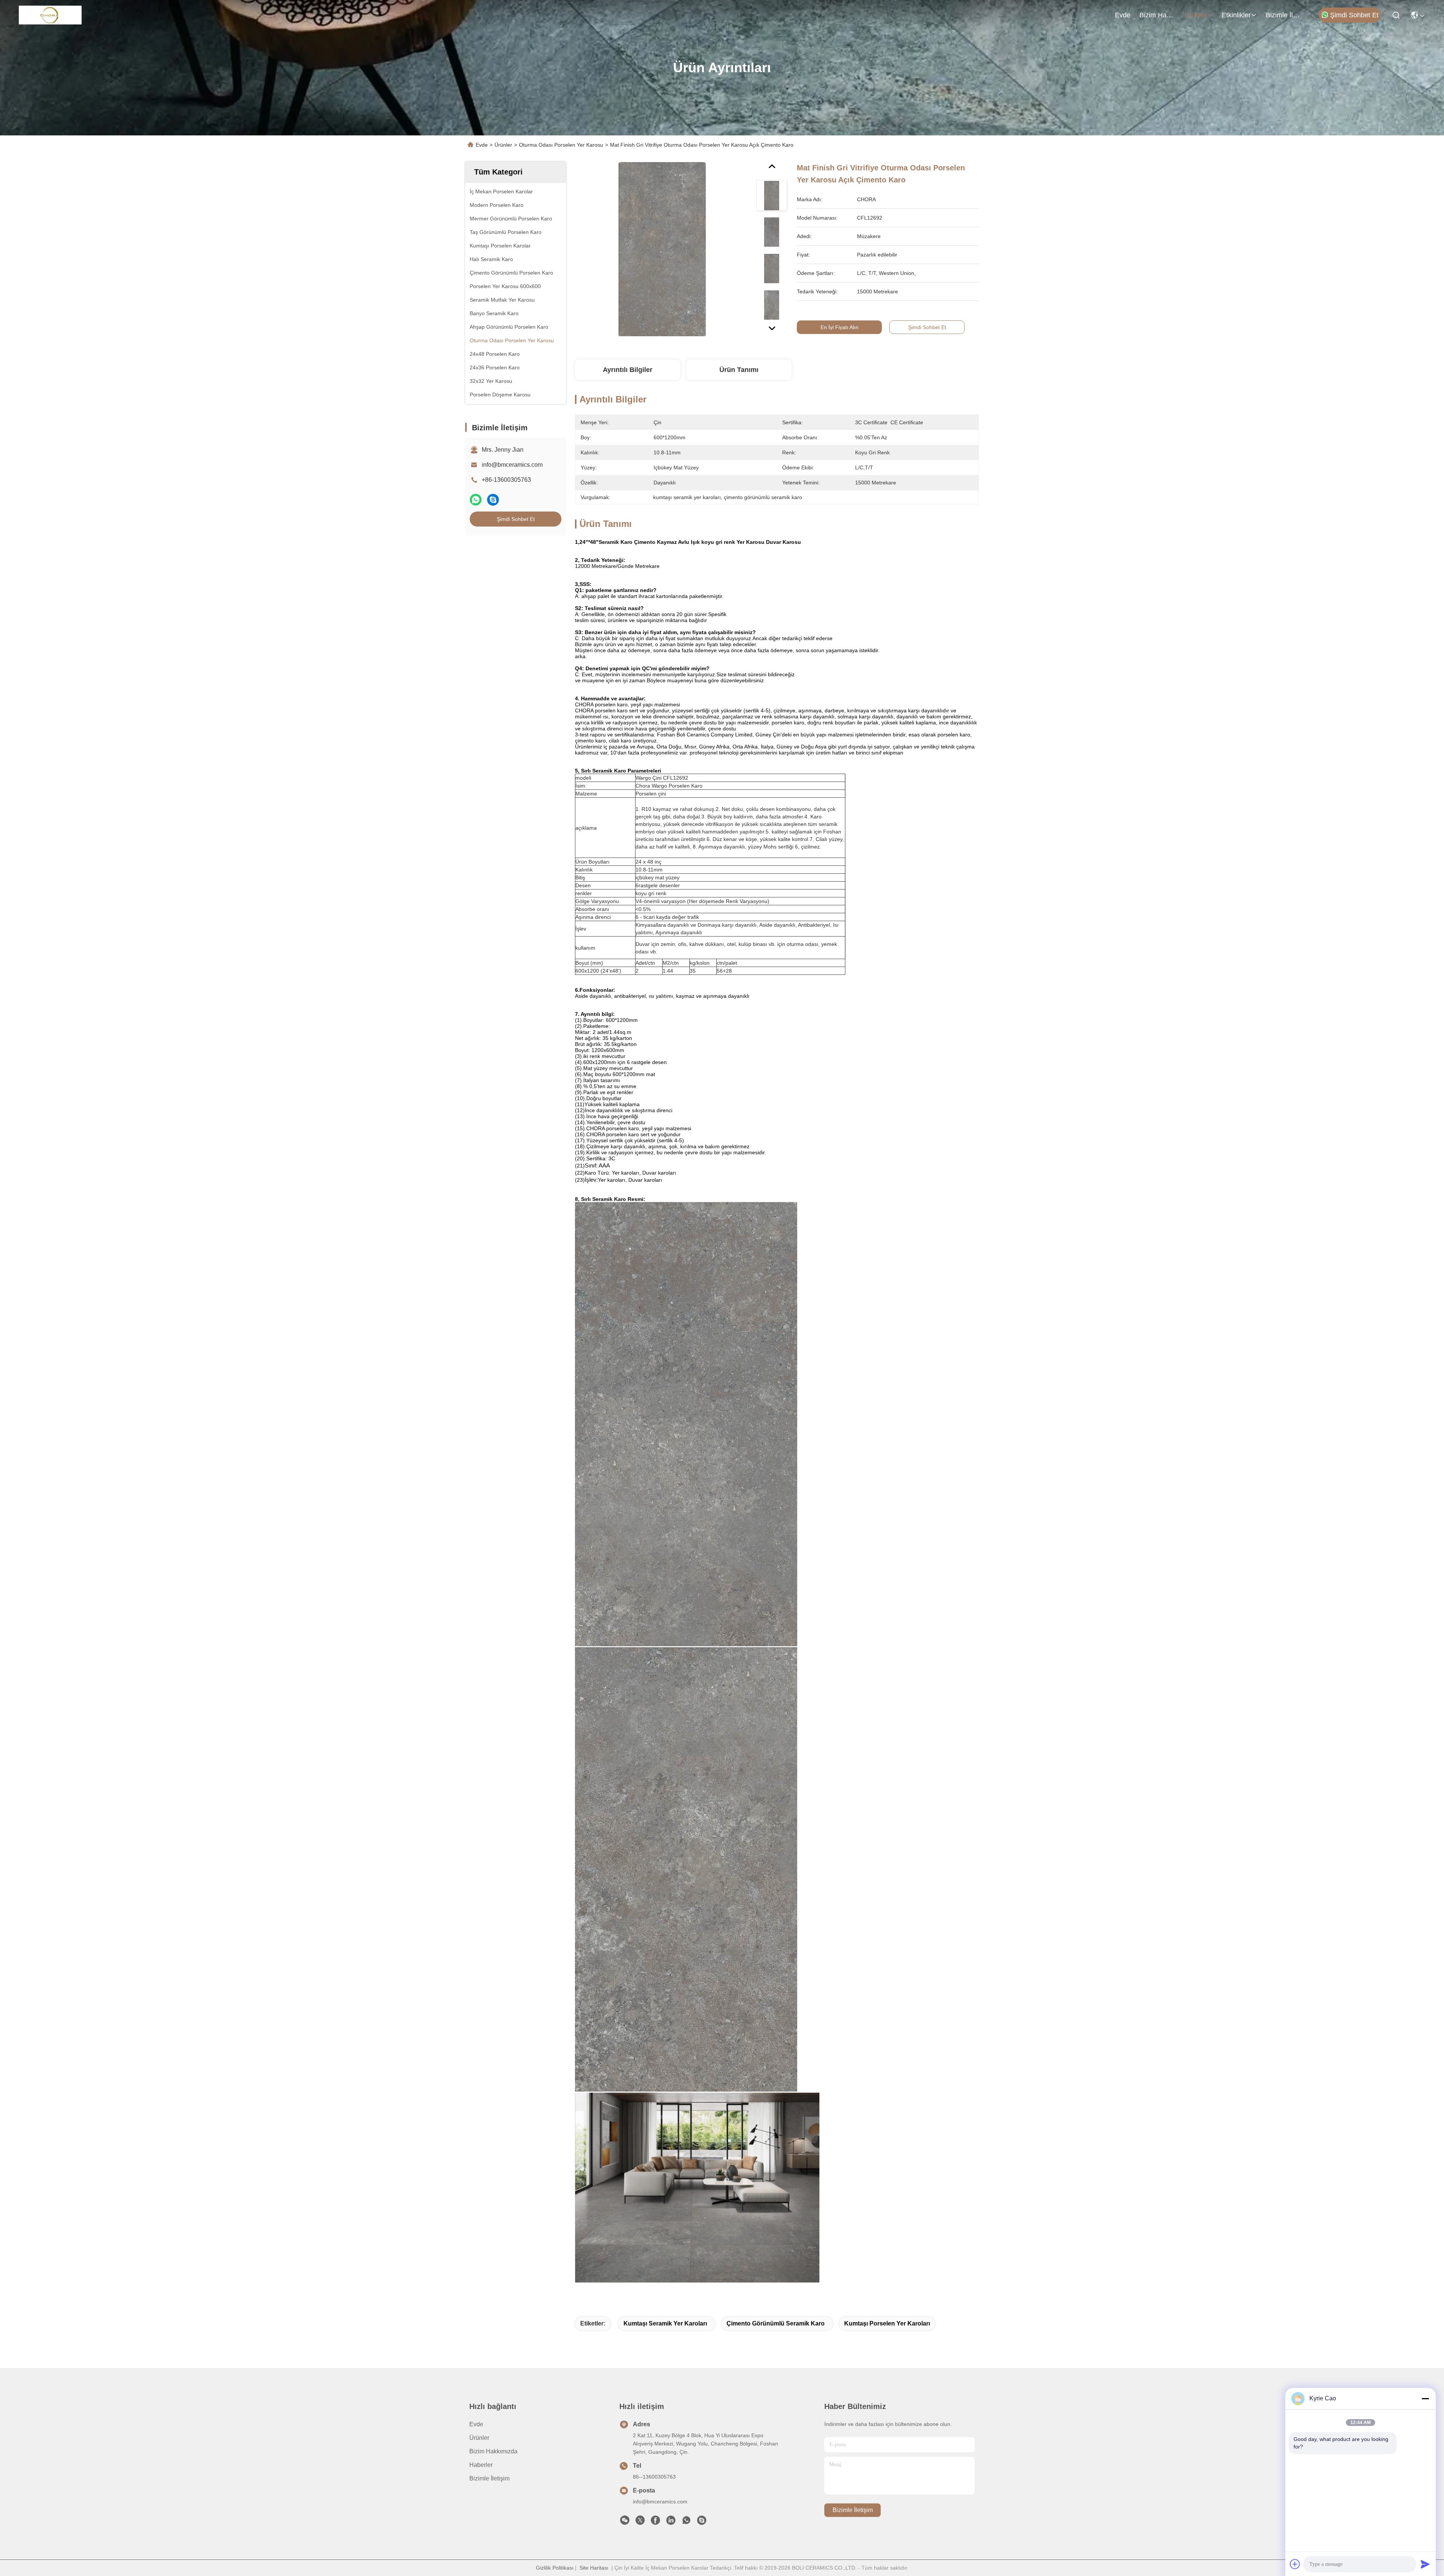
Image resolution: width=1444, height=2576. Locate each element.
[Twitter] (640, 2522)
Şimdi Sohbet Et (1354, 15)
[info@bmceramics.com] (702, 2522)
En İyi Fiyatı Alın (840, 327)
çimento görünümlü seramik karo (776, 2323)
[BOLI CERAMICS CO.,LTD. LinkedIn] (671, 2522)
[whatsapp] (476, 500)
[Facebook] (655, 2522)
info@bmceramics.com (512, 465)
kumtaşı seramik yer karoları (665, 2323)
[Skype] (493, 500)
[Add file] (1295, 2564)
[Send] (1425, 2564)
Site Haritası (594, 2568)
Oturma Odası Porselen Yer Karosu (561, 145)
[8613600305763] (686, 2522)
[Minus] (1425, 2398)
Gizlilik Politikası (555, 2568)
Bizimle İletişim (1284, 15)
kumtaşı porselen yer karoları (887, 2323)
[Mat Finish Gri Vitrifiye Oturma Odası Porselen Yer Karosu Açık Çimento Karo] (662, 249)
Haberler (481, 2465)
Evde (1123, 15)
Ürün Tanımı (739, 370)
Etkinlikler (1236, 15)
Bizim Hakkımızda (1157, 15)
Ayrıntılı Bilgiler (628, 370)
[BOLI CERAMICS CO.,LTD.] (50, 15)
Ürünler (1196, 15)
